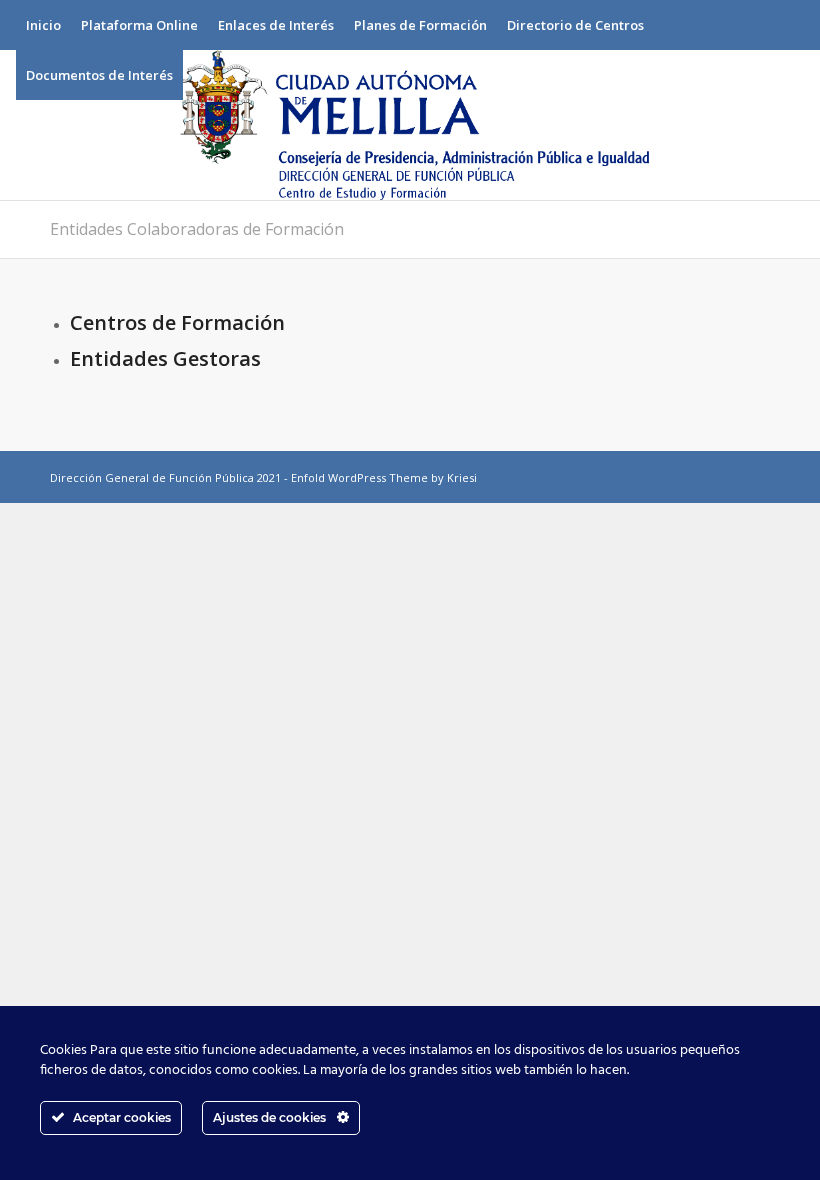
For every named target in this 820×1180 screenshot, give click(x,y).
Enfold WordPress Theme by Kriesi (384, 477)
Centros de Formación (177, 322)
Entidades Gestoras (165, 358)
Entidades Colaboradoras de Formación (197, 229)
